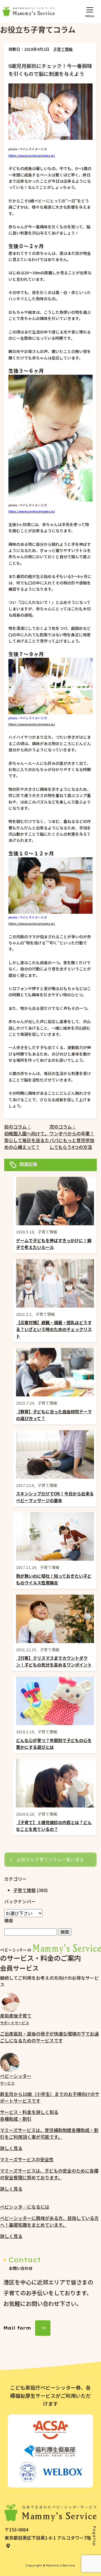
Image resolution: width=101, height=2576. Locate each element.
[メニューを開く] (90, 9)
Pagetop (94, 2536)
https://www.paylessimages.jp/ (32, 511)
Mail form (17, 2328)
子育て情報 (63, 49)
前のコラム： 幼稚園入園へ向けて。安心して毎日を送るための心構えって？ (27, 1137)
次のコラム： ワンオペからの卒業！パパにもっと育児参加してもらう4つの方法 (72, 1137)
